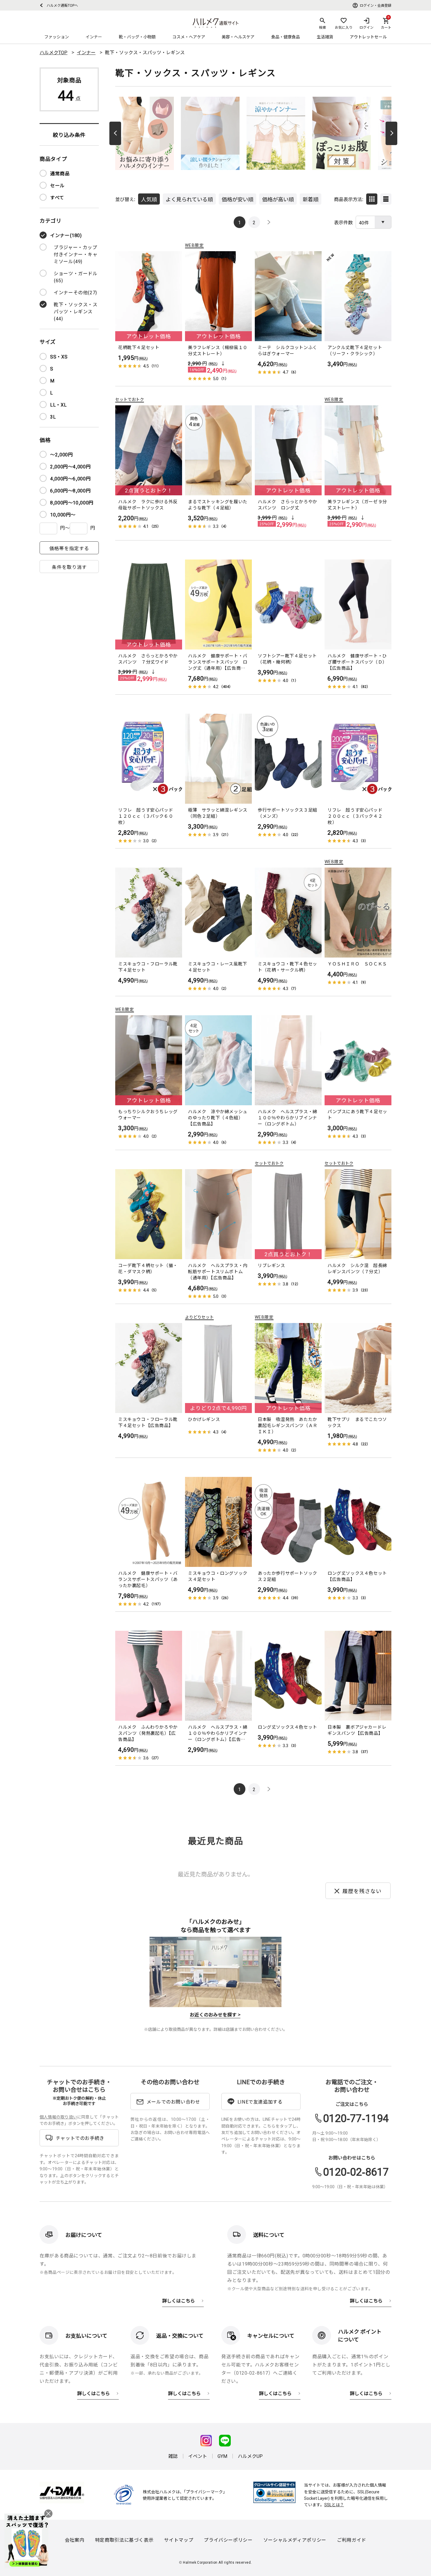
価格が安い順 (237, 199)
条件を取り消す (69, 567)
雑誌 (173, 2456)
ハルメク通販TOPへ (61, 5)
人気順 (149, 199)
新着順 (310, 199)
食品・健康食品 (286, 37)
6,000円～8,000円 (70, 490)
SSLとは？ (334, 2504)
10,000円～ (63, 514)
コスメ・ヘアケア (189, 37)
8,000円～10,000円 (72, 502)
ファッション (57, 37)
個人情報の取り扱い (58, 2117)
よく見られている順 (189, 199)
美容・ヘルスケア (238, 37)
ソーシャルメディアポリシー (295, 2540)
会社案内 (75, 2540)
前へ (115, 133)
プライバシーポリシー (228, 2540)
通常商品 (60, 173)
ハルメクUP (250, 2456)
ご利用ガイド (352, 2540)
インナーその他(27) (75, 292)
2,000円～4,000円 (70, 466)
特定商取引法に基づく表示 (124, 2540)
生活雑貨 (325, 37)
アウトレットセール (368, 37)
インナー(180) (66, 235)
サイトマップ (179, 2540)
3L (53, 416)
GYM (222, 2456)
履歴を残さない (362, 1891)
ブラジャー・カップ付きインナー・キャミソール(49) (76, 254)
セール (57, 185)
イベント (198, 2456)
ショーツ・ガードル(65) (76, 277)
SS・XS (59, 356)
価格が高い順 (278, 199)
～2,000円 (61, 454)
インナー (94, 37)
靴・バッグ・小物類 (137, 37)
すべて (57, 197)
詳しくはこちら (179, 2300)
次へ (391, 133)
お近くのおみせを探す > (215, 2014)
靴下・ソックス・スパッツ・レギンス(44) (76, 311)
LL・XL (58, 404)
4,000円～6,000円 (70, 478)
